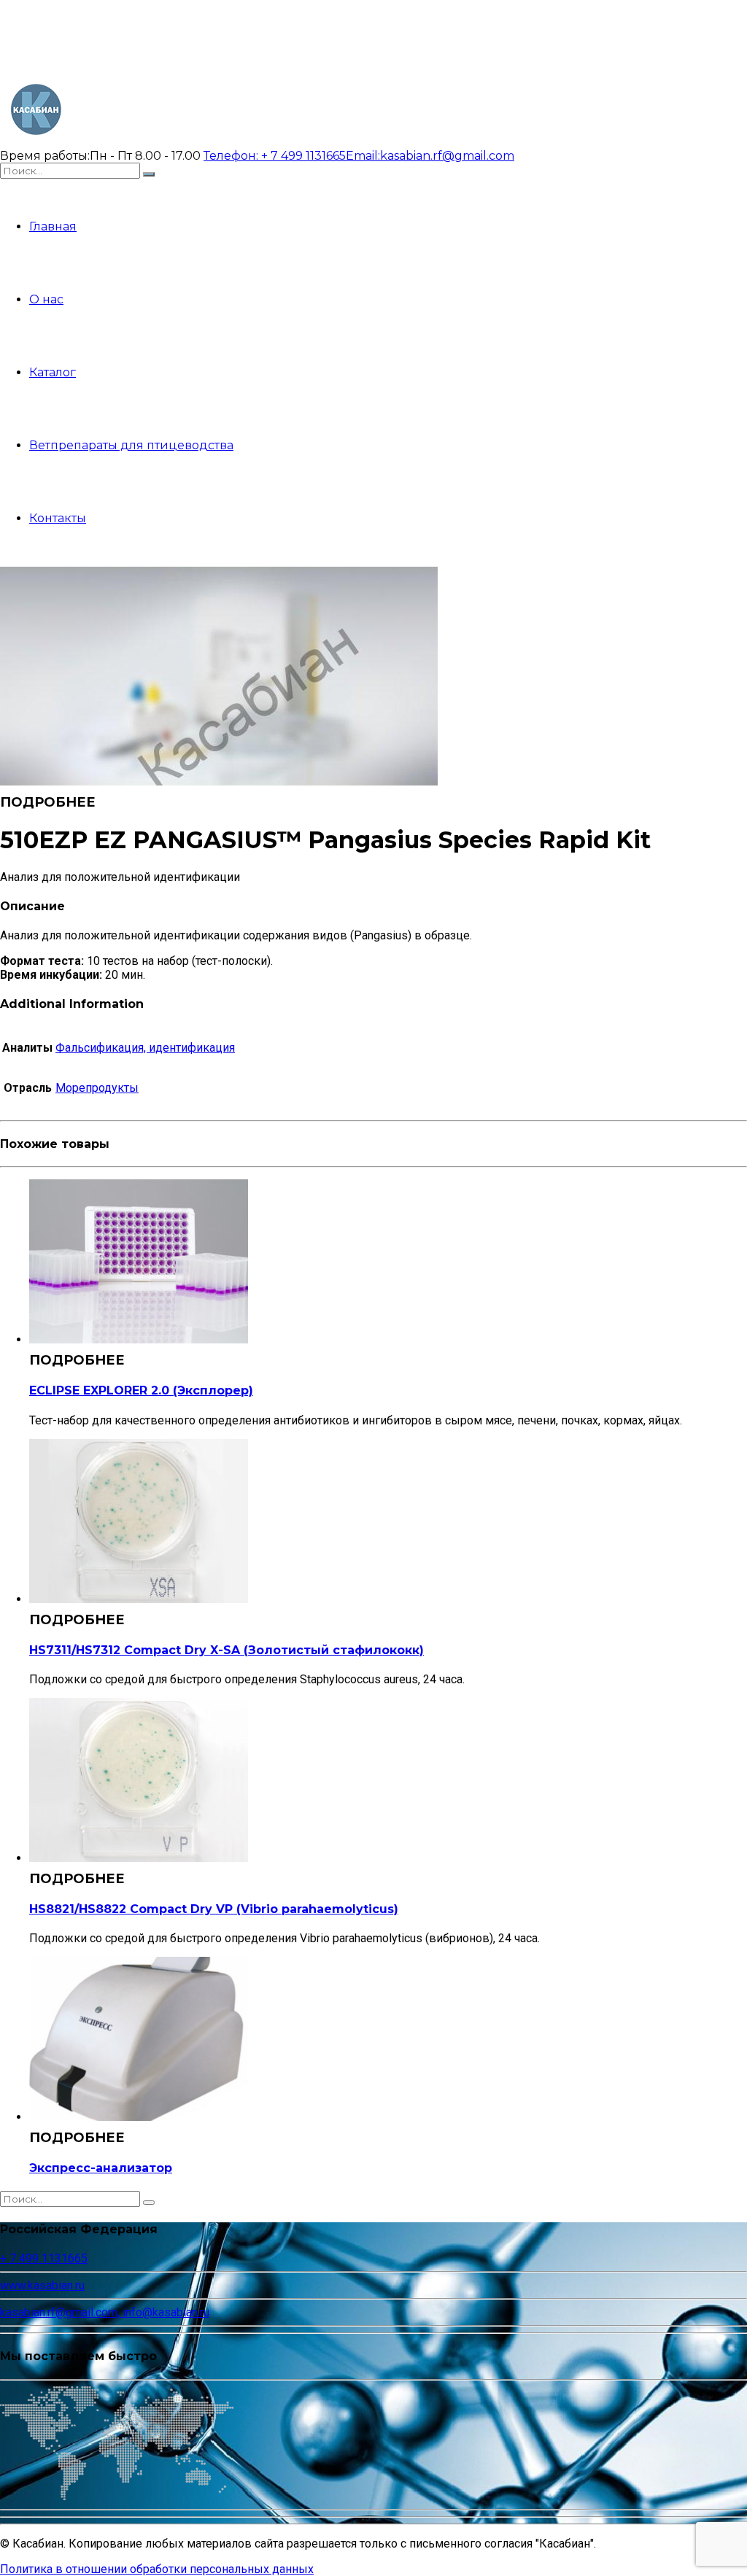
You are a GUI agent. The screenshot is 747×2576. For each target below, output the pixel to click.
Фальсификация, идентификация (145, 1048)
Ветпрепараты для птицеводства (131, 445)
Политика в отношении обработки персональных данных (157, 2569)
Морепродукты (97, 1088)
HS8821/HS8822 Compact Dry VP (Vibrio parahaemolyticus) (214, 1909)
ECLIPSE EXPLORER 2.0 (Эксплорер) (141, 1390)
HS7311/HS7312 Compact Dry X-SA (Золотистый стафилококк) (227, 1650)
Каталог (53, 372)
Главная (53, 226)
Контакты (58, 518)
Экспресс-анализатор (101, 2168)
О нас (46, 299)
